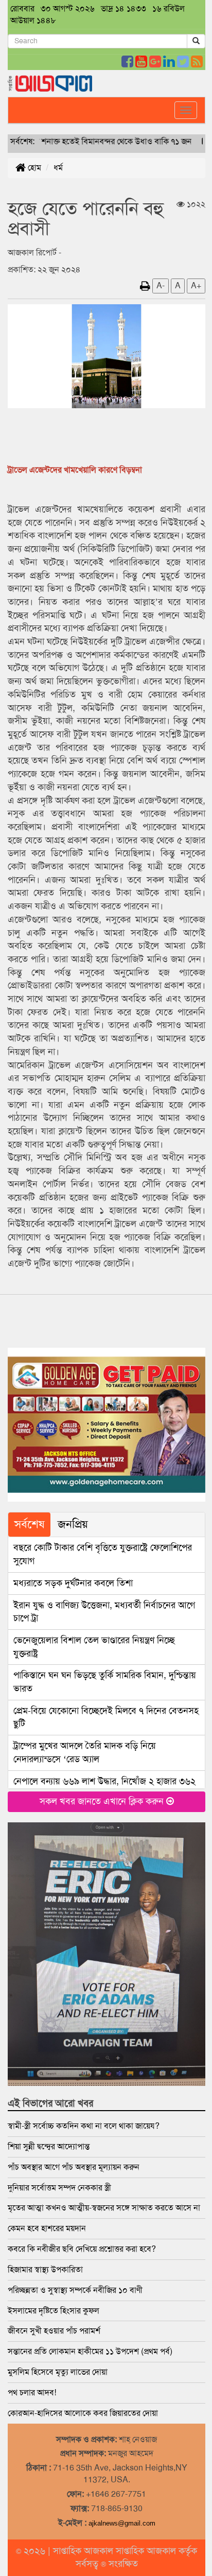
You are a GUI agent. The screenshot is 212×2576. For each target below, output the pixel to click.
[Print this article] (145, 285)
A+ (196, 285)
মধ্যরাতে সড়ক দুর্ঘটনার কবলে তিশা (73, 1583)
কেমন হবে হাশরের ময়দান (47, 2228)
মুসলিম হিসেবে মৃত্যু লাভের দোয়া (58, 2372)
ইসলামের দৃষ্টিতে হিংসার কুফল (54, 2311)
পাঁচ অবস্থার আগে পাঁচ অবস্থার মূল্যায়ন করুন (75, 2167)
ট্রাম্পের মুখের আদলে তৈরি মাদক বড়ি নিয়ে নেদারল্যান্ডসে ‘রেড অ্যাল (85, 1752)
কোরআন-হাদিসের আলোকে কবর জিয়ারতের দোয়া (83, 2413)
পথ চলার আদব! (32, 2392)
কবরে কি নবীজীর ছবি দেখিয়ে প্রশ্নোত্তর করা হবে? (82, 2249)
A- (161, 285)
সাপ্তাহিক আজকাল (84, 2551)
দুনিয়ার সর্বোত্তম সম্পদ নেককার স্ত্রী (59, 2188)
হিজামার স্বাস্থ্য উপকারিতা (45, 2269)
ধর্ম (58, 168)
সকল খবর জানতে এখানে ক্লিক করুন (103, 1801)
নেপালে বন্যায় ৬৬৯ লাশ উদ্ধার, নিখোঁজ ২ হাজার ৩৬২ (104, 1781)
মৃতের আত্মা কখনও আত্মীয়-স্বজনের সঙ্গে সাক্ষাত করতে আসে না (104, 2208)
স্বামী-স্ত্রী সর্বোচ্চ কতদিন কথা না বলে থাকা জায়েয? (84, 2126)
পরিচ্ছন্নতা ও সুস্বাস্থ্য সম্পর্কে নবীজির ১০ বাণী (75, 2290)
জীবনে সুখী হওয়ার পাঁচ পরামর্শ (54, 2331)
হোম (33, 168)
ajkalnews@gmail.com (122, 2523)
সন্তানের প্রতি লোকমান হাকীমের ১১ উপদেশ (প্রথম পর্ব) (90, 2351)
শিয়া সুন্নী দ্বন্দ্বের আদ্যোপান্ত (49, 2146)
